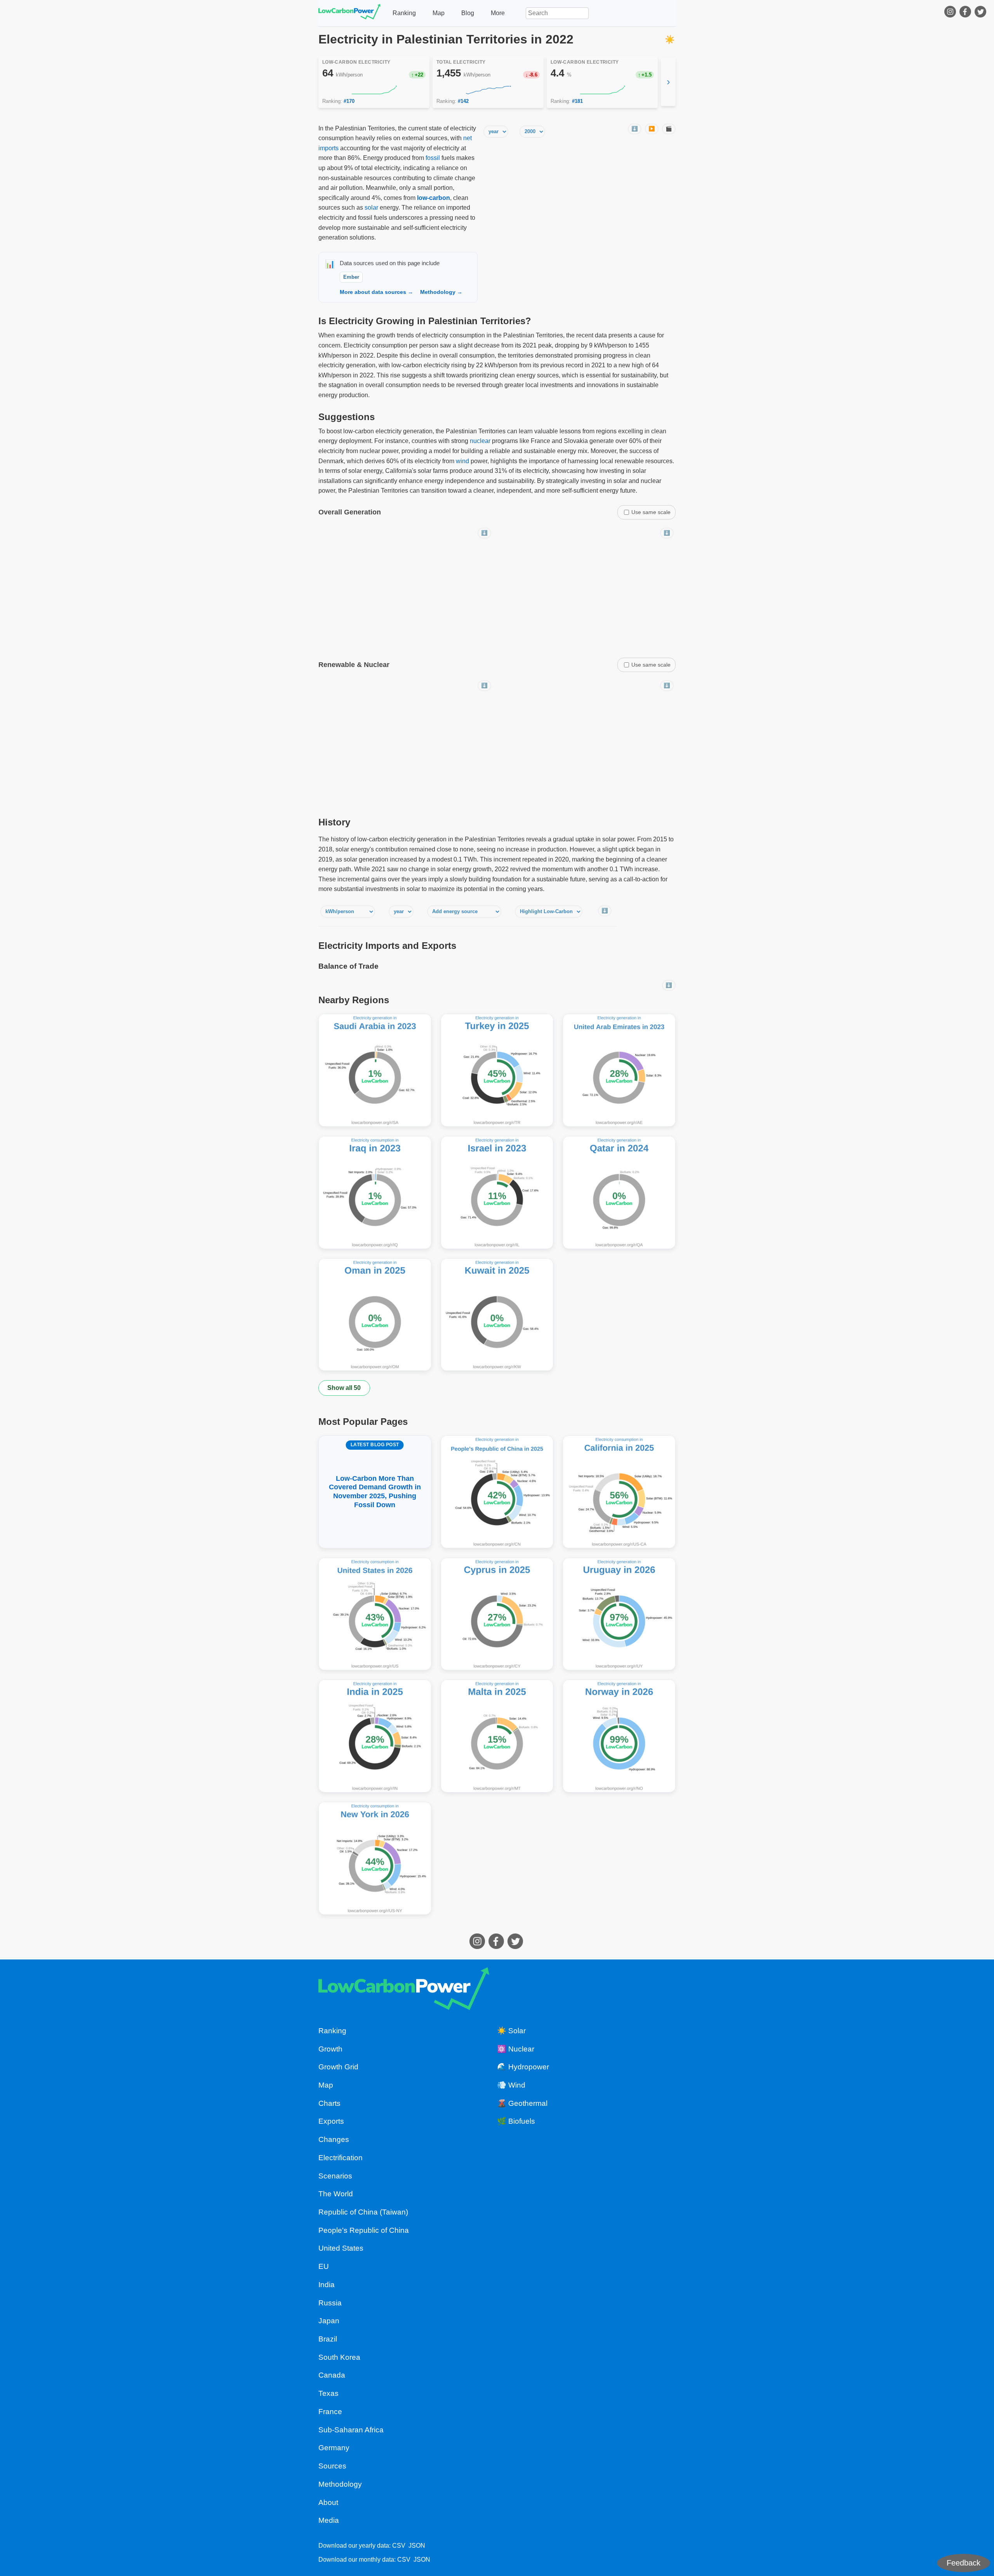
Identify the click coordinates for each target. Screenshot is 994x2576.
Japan (329, 2321)
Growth (330, 2049)
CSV (399, 2546)
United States (341, 2248)
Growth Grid (338, 2067)
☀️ (670, 39)
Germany (334, 2448)
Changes (334, 2139)
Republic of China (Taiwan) (363, 2212)
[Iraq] (375, 1192)
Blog (468, 13)
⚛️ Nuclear (516, 2049)
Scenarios (335, 2176)
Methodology (340, 2484)
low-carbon (434, 198)
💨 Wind (511, 2085)
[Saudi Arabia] (375, 1070)
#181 (577, 101)
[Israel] (497, 1192)
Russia (330, 2303)
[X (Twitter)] (981, 13)
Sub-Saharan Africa (351, 2430)
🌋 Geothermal (522, 2103)
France (330, 2412)
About (328, 2502)
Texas (328, 2393)
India (327, 2285)
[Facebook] (966, 13)
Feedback (964, 2563)
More (498, 13)
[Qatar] (619, 1192)
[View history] (374, 90)
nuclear (480, 441)
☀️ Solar (511, 2031)
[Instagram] (951, 13)
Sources (332, 2466)
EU (324, 2266)
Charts (329, 2103)
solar (371, 208)
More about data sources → (376, 292)
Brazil (328, 2339)
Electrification (341, 2158)
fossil (433, 158)
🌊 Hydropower (523, 2067)
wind (462, 461)
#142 (463, 101)
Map (439, 13)
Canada (332, 2375)
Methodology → (441, 292)
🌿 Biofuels (516, 2121)
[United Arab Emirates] (619, 1070)
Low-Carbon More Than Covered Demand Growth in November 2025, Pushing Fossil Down (375, 1475)
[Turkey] (497, 1070)
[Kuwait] (497, 1315)
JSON (417, 2546)
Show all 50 (344, 1388)
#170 (349, 101)
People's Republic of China (364, 2230)
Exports (331, 2121)
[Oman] (375, 1315)
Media (329, 2520)
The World (336, 2194)
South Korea (339, 2357)
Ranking (404, 13)
